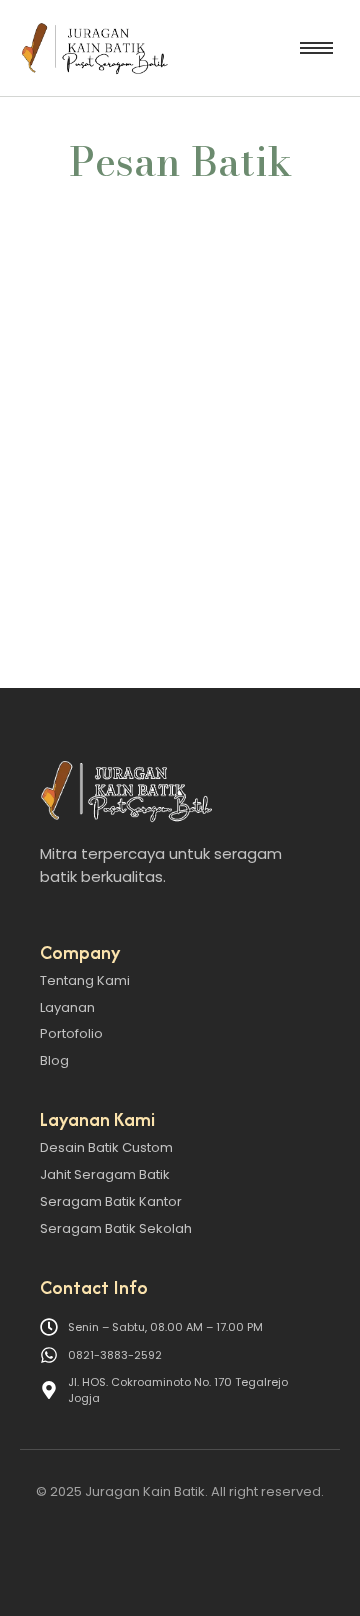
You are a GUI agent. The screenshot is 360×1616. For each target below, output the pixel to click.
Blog (54, 1060)
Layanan (67, 1007)
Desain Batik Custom (106, 1147)
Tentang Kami (85, 980)
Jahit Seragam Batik (105, 1174)
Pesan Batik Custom (114, 415)
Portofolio (71, 1033)
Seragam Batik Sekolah (116, 1228)
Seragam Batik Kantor (111, 1201)
